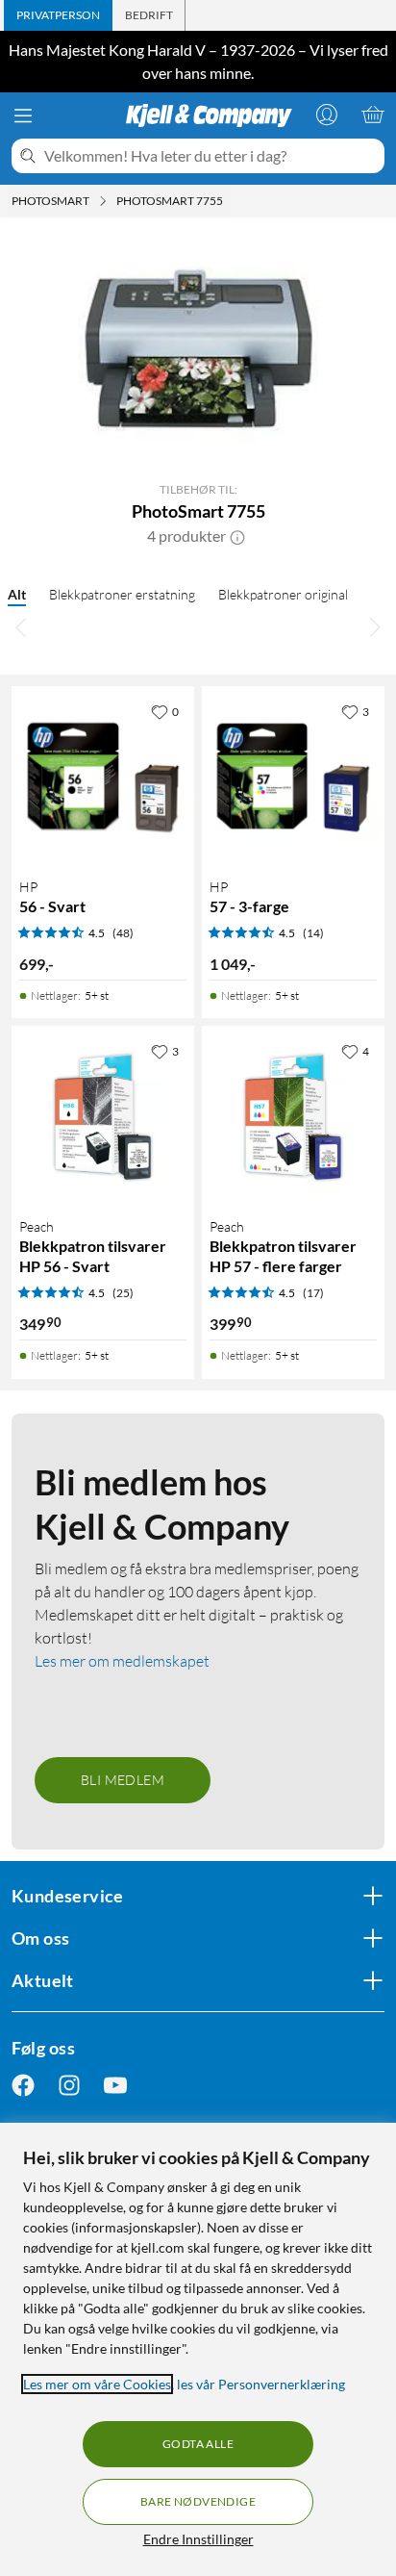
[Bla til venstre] (21, 626)
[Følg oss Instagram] (69, 2085)
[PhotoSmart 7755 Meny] (229, 201)
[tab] (58, 15)
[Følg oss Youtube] (115, 2085)
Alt (17, 594)
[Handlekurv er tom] (373, 115)
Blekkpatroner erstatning (122, 594)
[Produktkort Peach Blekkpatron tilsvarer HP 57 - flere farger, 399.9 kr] (293, 1117)
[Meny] (23, 115)
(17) (313, 1293)
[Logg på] (327, 115)
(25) (123, 1293)
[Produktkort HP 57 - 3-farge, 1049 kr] (293, 778)
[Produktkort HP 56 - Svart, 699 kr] (103, 778)
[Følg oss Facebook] (23, 2085)
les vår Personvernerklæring (261, 2384)
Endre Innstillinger (198, 2539)
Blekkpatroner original (283, 594)
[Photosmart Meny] (103, 201)
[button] (237, 536)
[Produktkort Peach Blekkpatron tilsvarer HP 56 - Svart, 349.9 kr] (103, 1117)
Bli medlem (123, 1780)
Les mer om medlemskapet (122, 1661)
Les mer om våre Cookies (97, 2384)
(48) (123, 933)
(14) (313, 933)
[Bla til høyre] (375, 626)
